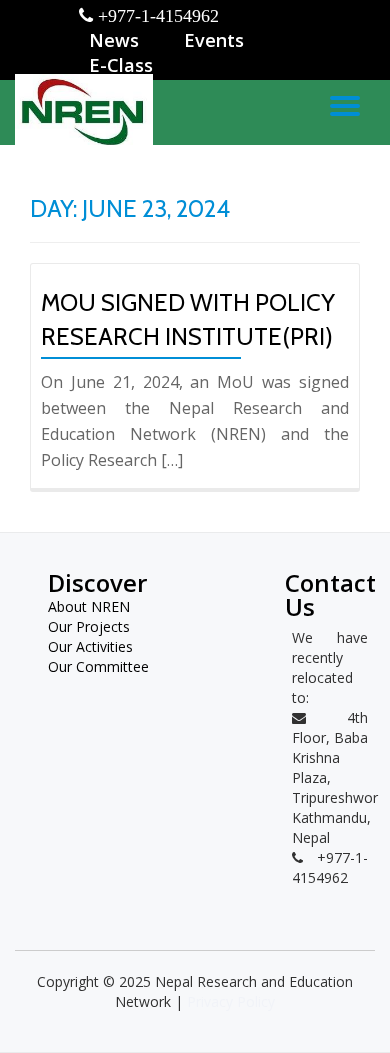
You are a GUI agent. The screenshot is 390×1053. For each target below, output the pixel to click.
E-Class (121, 65)
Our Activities (90, 646)
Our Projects (89, 626)
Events (214, 40)
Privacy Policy (231, 1001)
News (114, 40)
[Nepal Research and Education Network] (87, 110)
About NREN (89, 606)
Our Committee (98, 666)
